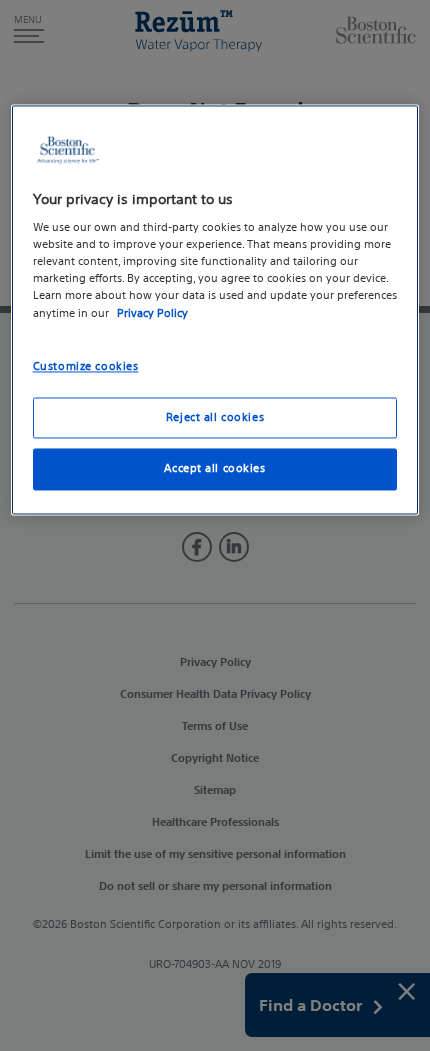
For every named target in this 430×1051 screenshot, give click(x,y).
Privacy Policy (152, 313)
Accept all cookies (214, 469)
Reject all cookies (215, 417)
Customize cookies (86, 366)
